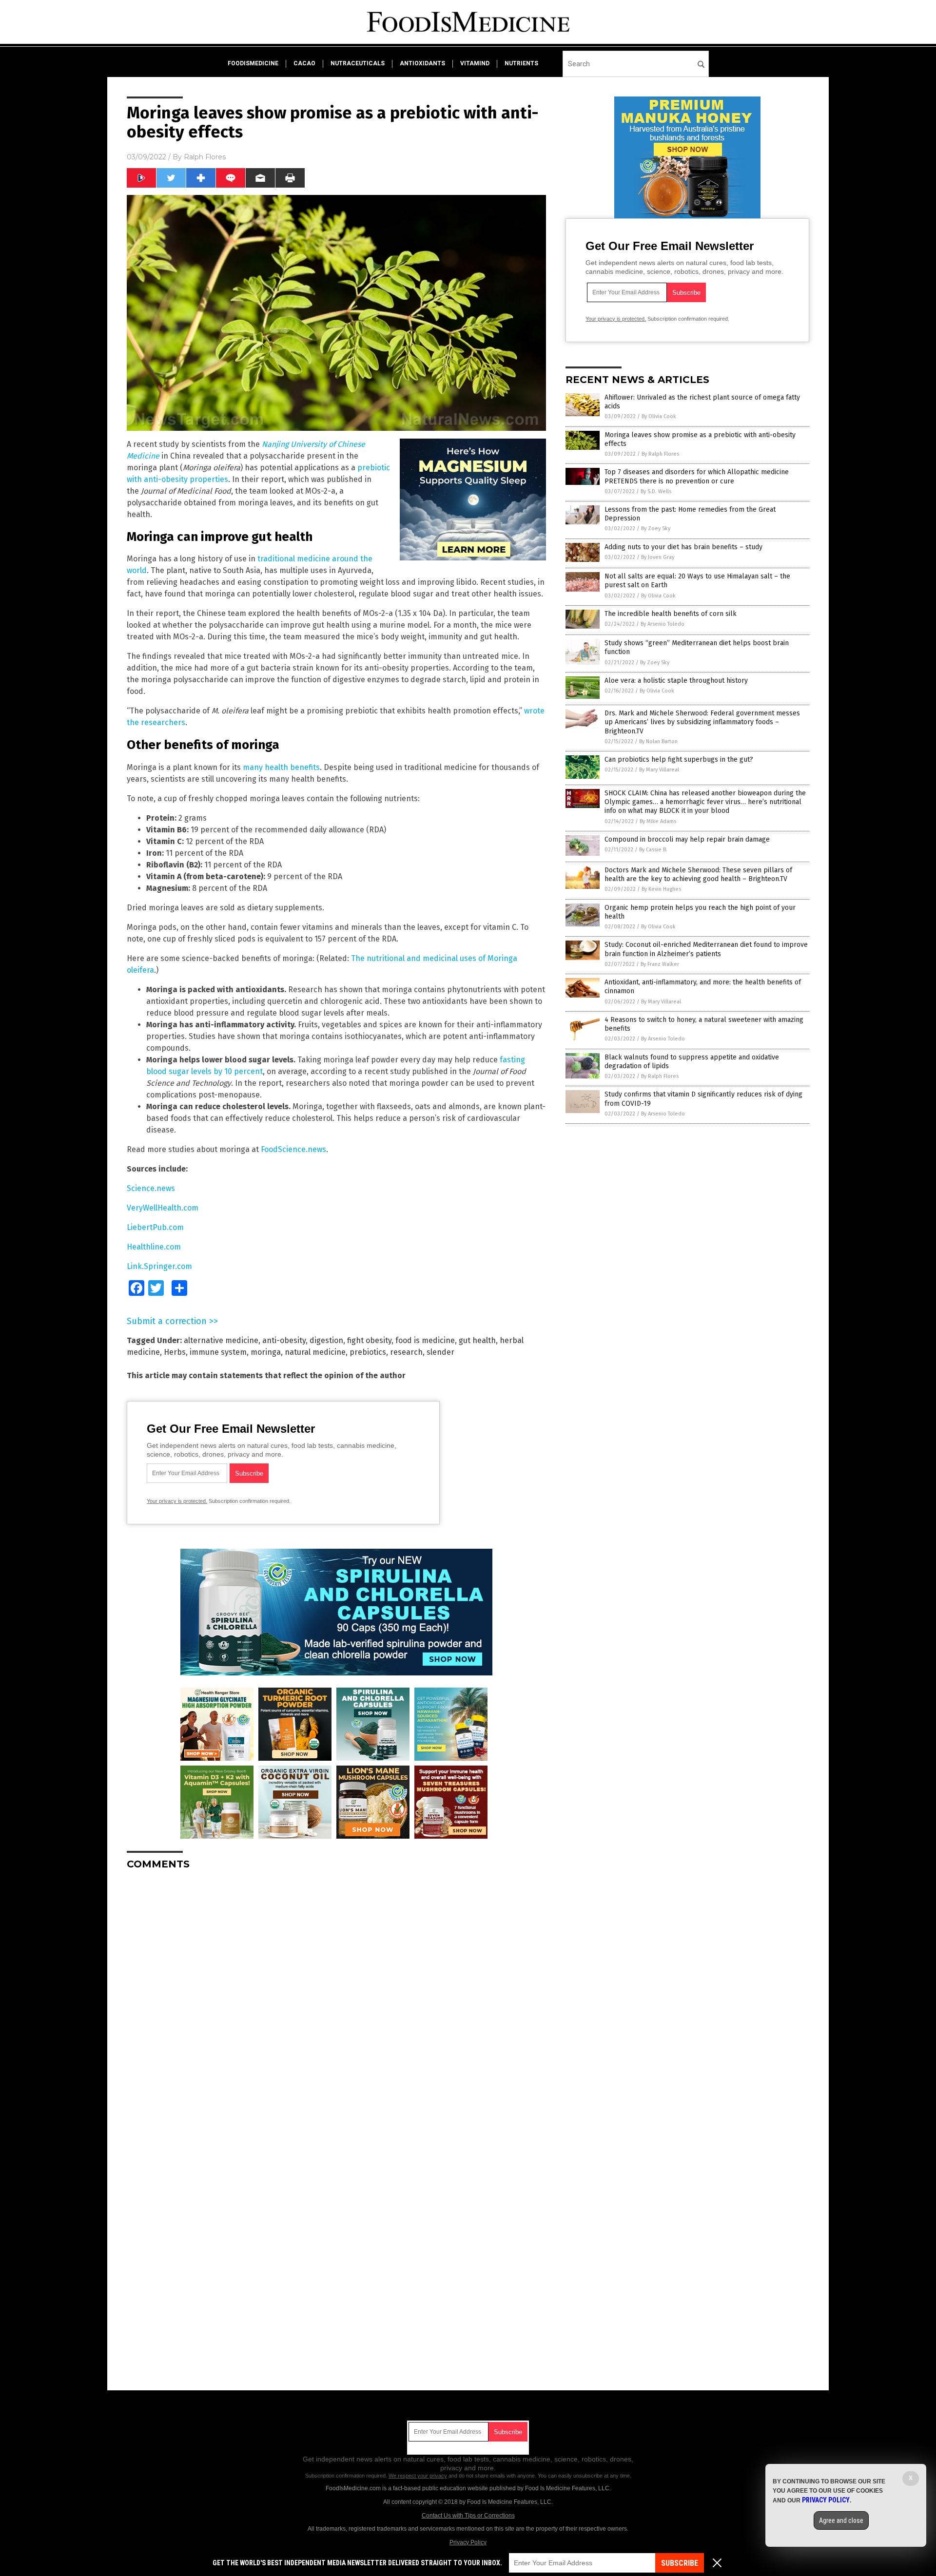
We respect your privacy (418, 2476)
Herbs (175, 1352)
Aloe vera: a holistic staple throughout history (676, 681)
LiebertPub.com (155, 1227)
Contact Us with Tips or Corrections (468, 2516)
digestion (326, 1340)
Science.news (151, 1188)
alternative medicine (221, 1340)
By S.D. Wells (656, 491)
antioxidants (422, 63)
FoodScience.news (293, 1149)
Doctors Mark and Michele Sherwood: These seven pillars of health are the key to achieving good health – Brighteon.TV (698, 875)
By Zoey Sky (656, 529)
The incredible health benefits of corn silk (671, 614)
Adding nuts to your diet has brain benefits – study (683, 547)
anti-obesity (284, 1340)
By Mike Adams (658, 821)
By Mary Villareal (659, 770)
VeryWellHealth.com (163, 1208)
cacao (304, 63)
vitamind (475, 63)
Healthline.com (154, 1247)
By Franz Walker (660, 964)
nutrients (521, 63)
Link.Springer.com (159, 1266)
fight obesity (369, 1340)
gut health (477, 1340)
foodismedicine (253, 63)
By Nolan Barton (658, 741)
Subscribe (680, 2563)
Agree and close (841, 2520)
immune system (218, 1352)
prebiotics (368, 1352)
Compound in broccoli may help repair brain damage (687, 839)
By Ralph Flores (660, 454)
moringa (266, 1352)
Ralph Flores (205, 157)
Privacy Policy (468, 2542)
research (406, 1352)
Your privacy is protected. (177, 1501)
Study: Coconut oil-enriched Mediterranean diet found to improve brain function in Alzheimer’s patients (706, 949)
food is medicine (425, 1340)
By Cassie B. (653, 850)
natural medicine (315, 1352)
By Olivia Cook (659, 416)
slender (440, 1352)
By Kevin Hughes (661, 889)
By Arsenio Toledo (663, 624)
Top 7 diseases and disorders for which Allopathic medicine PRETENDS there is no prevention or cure (697, 476)
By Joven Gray (658, 557)
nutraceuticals (358, 63)
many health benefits (281, 767)
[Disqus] (336, 1999)
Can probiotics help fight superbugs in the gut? (679, 759)
